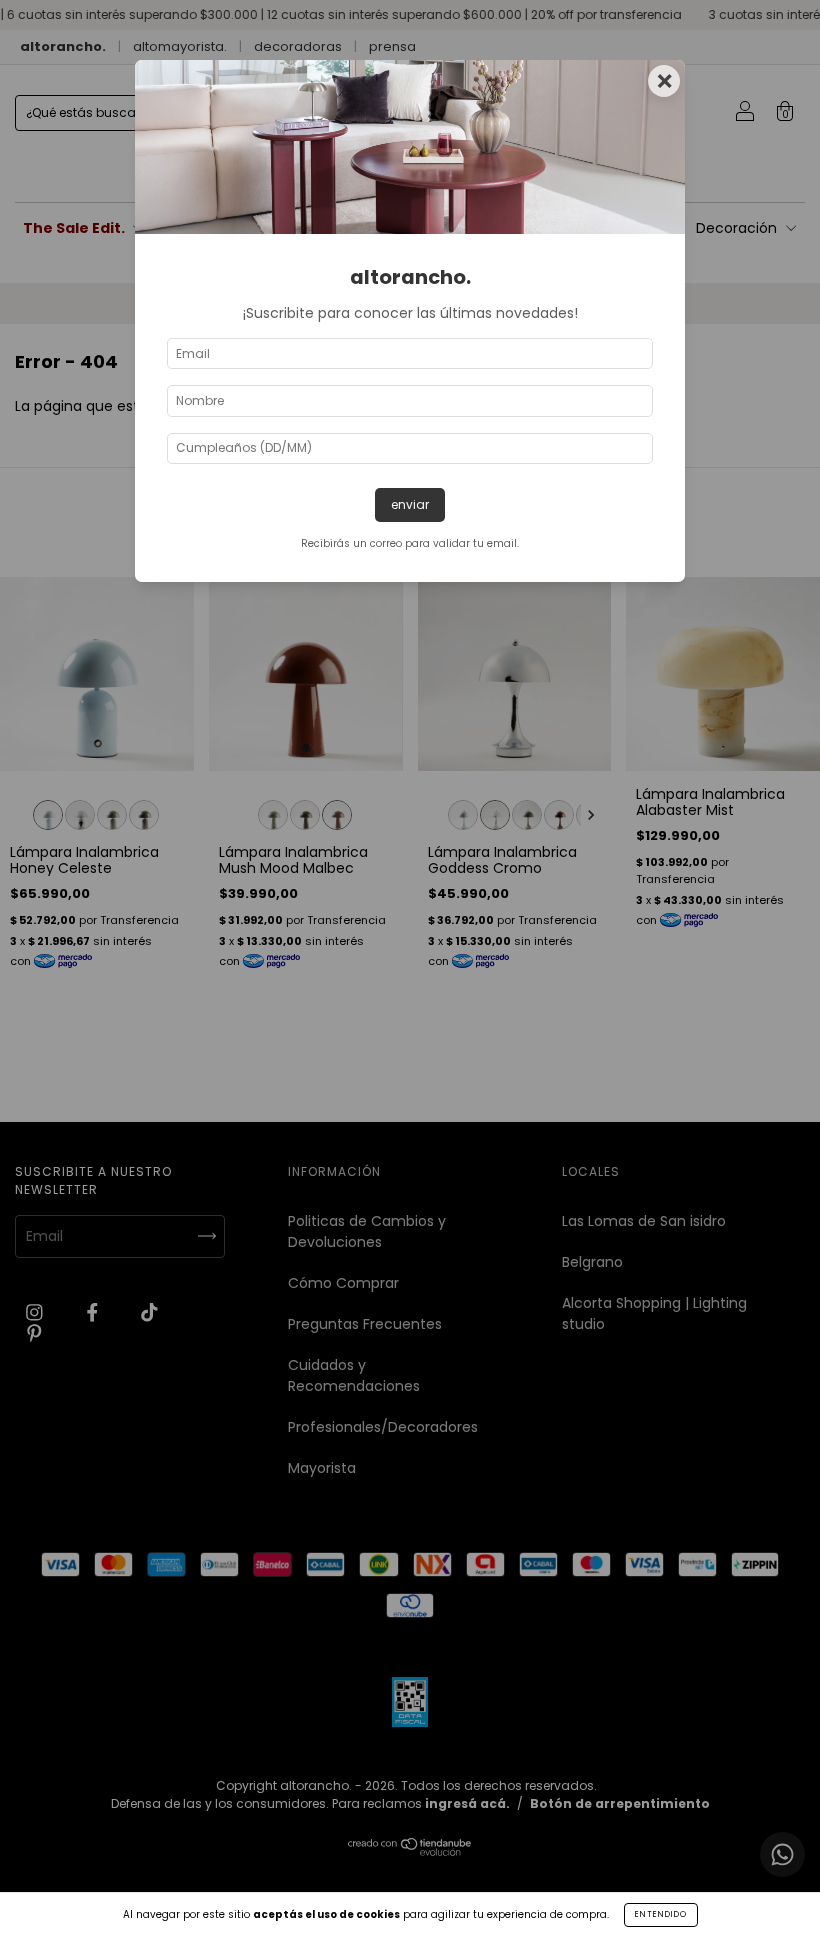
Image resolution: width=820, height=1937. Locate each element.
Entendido (661, 1914)
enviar (410, 504)
